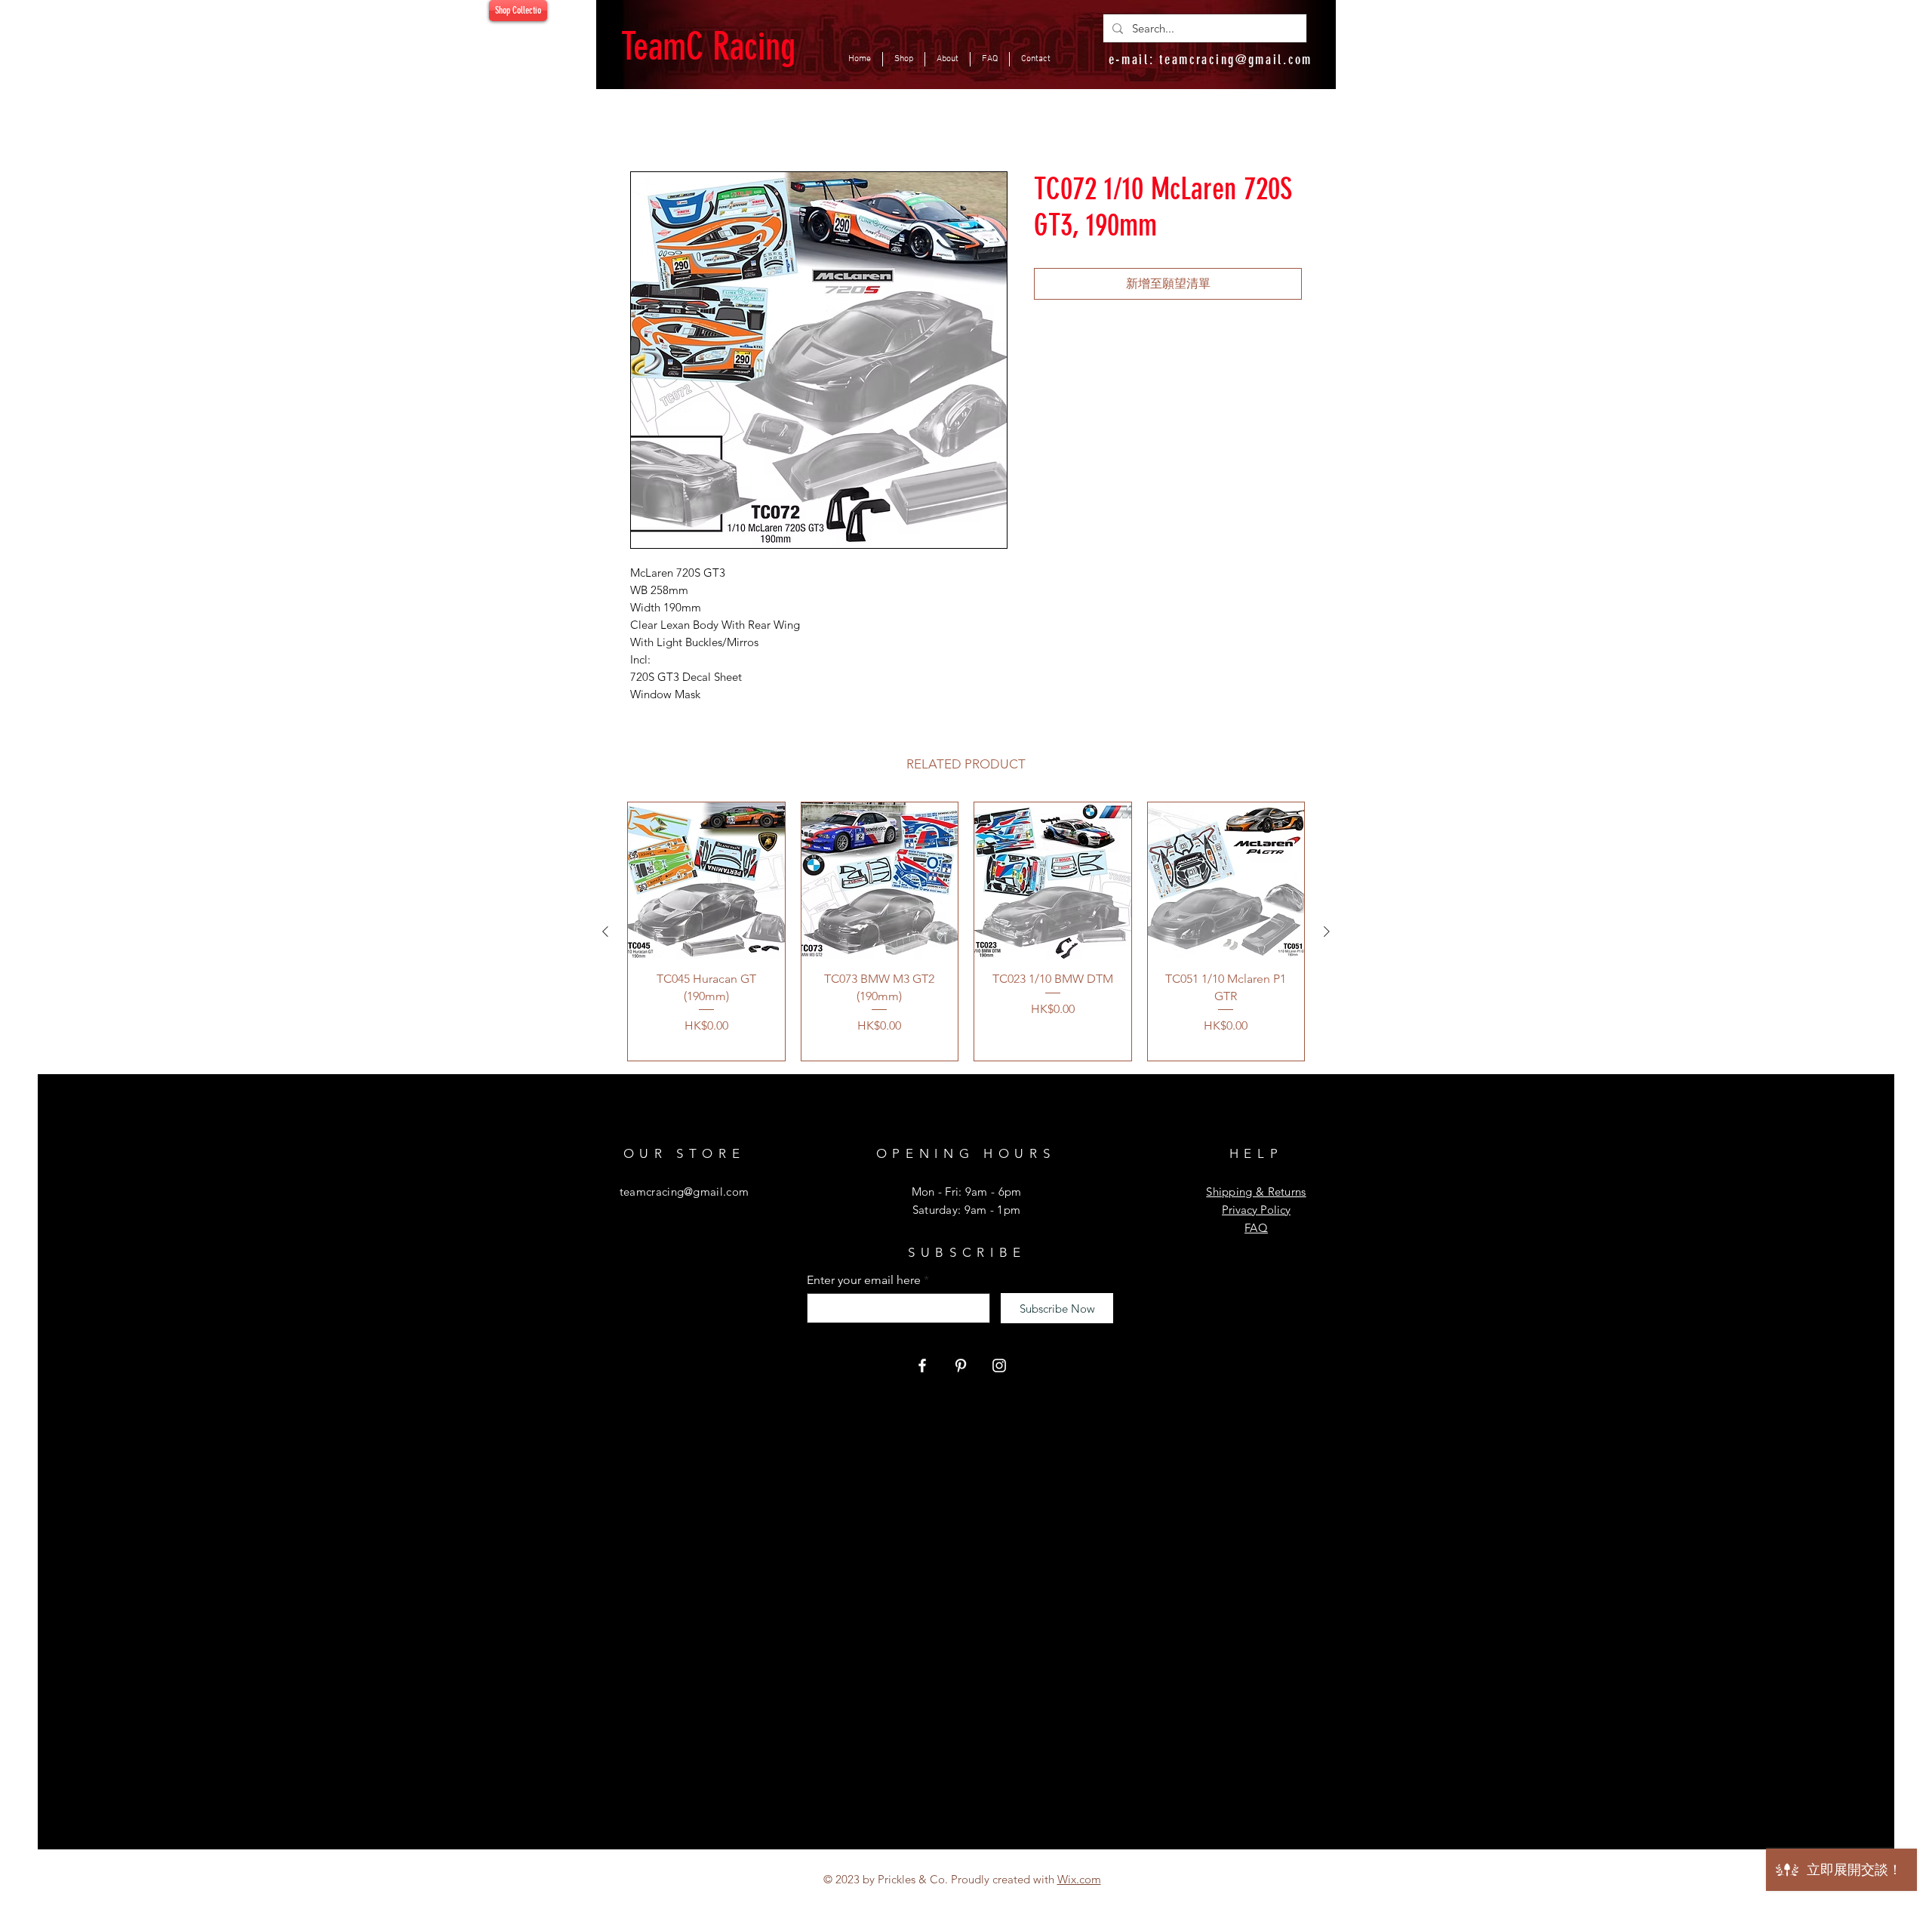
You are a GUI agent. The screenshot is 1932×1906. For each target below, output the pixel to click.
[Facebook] (922, 1366)
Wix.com (1079, 1879)
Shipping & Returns (1256, 1192)
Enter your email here (864, 1280)
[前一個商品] (605, 931)
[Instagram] (999, 1366)
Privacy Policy (1256, 1210)
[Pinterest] (961, 1366)
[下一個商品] (1327, 931)
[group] (966, 932)
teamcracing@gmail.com (1236, 60)
